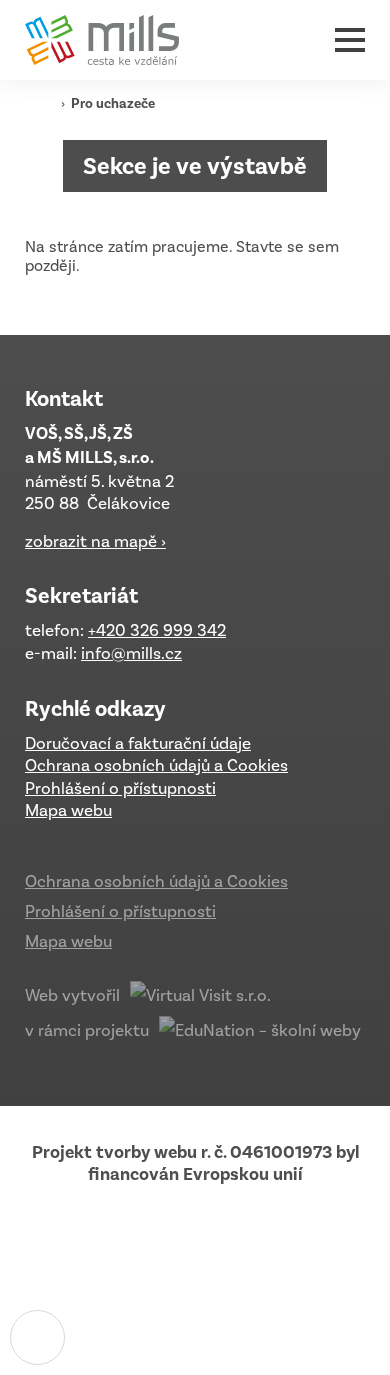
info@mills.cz (131, 653)
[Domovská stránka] (110, 40)
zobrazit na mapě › (95, 541)
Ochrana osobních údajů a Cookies (156, 765)
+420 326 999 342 (157, 630)
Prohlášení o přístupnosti (120, 788)
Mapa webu (68, 810)
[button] (350, 40)
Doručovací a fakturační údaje (138, 743)
